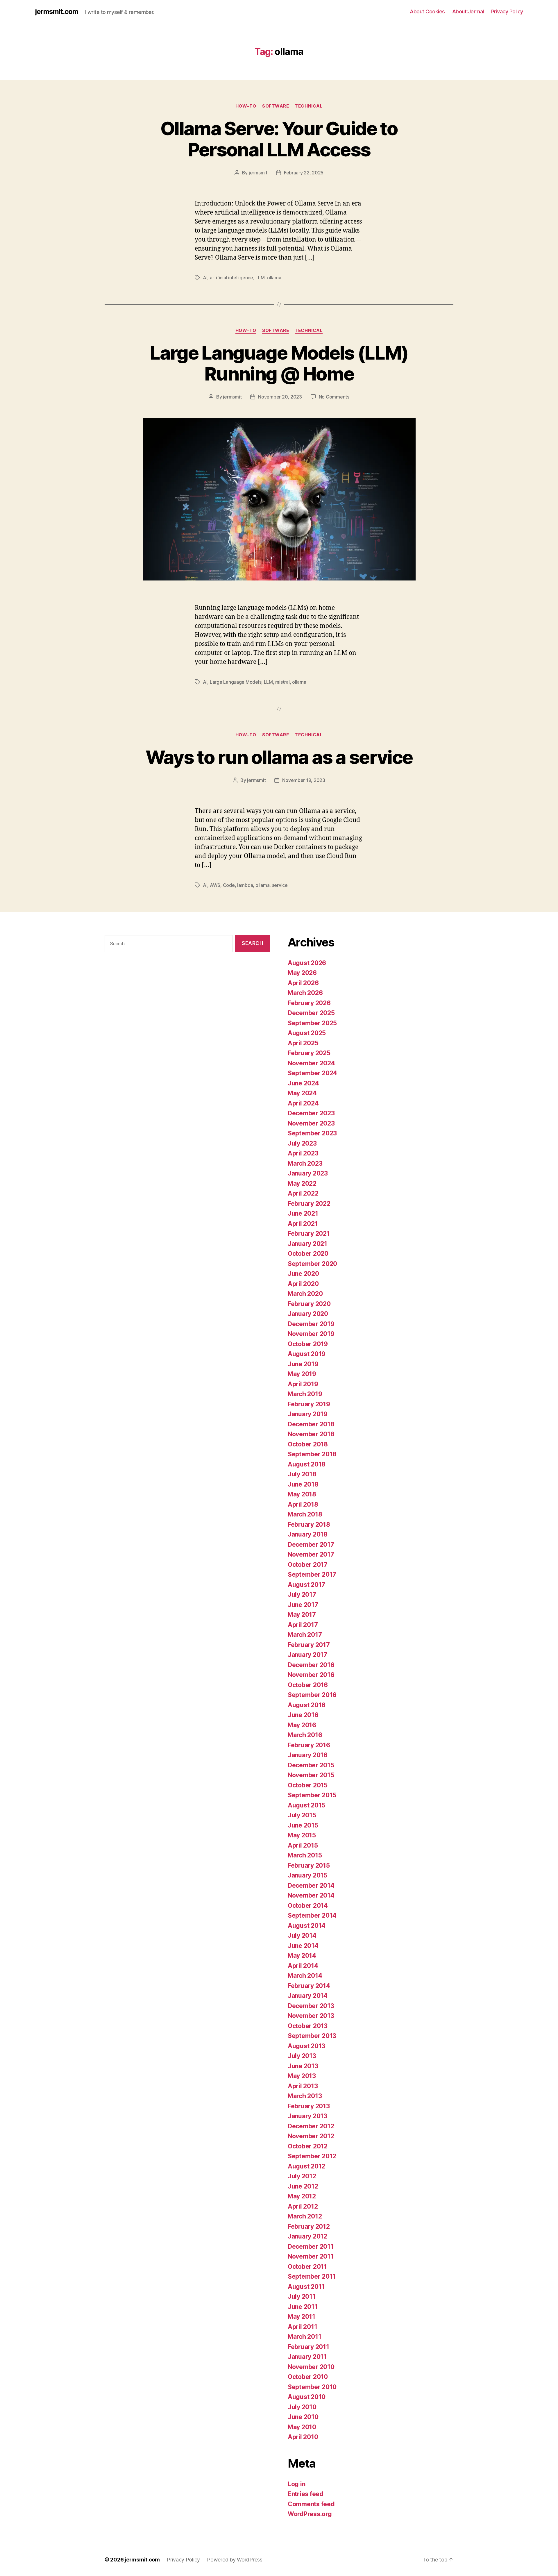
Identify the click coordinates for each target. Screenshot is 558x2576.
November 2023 (311, 1123)
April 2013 (303, 2086)
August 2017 (306, 1585)
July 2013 (302, 2056)
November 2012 (311, 2136)
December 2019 (311, 1324)
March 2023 (305, 1163)
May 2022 (302, 1184)
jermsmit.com (57, 12)
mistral (282, 682)
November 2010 (311, 2367)
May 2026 (302, 973)
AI (205, 278)
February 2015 (309, 1865)
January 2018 (308, 1534)
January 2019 (308, 1414)
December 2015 (311, 1765)
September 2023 (312, 1133)
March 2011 (304, 2337)
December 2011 (311, 2247)
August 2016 (307, 1705)
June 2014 (303, 1946)
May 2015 (302, 1835)
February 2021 (309, 1233)
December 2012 (311, 2126)
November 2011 (311, 2256)
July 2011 (302, 2297)
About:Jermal (468, 11)
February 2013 (309, 2106)
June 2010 (303, 2417)
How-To (246, 106)
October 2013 (308, 2026)
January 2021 (307, 1244)
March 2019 (305, 1394)
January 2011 (307, 2357)
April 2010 (303, 2437)
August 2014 (307, 1926)
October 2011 (307, 2267)
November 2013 (311, 2016)
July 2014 (302, 1935)
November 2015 (311, 1775)
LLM (260, 278)
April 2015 (303, 1845)
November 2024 (311, 1063)
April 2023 (303, 1153)
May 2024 (302, 1093)
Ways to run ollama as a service (279, 757)
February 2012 (309, 2226)
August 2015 (306, 1805)
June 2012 (303, 2186)
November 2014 (311, 1895)
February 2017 (309, 1645)
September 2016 (312, 1695)
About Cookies (427, 11)
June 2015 (303, 1825)
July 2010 (302, 2407)
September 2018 (312, 1454)
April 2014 (303, 1966)
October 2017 (308, 1565)
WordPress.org (310, 2514)
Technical (309, 106)
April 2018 (303, 1504)
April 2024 (303, 1103)
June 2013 (303, 2066)
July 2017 (302, 1595)
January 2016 (308, 1755)
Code (229, 885)
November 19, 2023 (304, 780)
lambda (245, 885)
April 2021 (303, 1224)
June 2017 (303, 1605)
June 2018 (303, 1484)
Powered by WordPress (235, 2560)
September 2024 (312, 1073)
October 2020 (308, 1254)
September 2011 (312, 2276)
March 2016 (305, 1735)
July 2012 (302, 2176)
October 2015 (308, 1785)
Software (276, 106)
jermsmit (258, 173)
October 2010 (308, 2377)
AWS (215, 885)
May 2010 (302, 2427)
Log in (296, 2484)
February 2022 (309, 1204)
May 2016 (302, 1725)
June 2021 (303, 1213)
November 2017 (311, 1554)
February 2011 (308, 2347)
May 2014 (302, 1956)
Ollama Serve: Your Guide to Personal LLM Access (279, 139)
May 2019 (302, 1374)
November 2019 (311, 1334)
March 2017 (305, 1635)
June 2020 (303, 1274)
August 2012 (306, 2166)
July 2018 (302, 1474)
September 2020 (312, 1264)
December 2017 (311, 1545)
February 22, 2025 (304, 173)
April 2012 (303, 2206)
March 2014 (305, 1976)
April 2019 (303, 1384)
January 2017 (307, 1655)
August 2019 (307, 1354)
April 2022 (303, 1193)
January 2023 (308, 1173)
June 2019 (303, 1364)
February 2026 (309, 1003)
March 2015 (305, 1855)
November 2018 (311, 1434)
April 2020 (303, 1284)
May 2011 (302, 2317)
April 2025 (303, 1043)
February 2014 (309, 1986)
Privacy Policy (507, 11)
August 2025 (307, 1033)
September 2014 (312, 1915)
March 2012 (305, 2216)
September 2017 (312, 1574)
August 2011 (306, 2287)
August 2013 (306, 2046)
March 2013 (305, 2096)
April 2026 (303, 983)
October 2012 (308, 2146)
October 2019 (308, 1344)
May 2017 (302, 1615)
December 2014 (311, 1885)
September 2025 (312, 1023)
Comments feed (311, 2504)
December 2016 (311, 1665)
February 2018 (309, 1524)
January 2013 (307, 2116)
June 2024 (303, 1083)
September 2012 (312, 2156)
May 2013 (302, 2076)
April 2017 (303, 1625)
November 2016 (311, 1675)
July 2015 (302, 1815)
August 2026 (307, 963)
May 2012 (302, 2196)
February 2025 (309, 1053)
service (280, 885)
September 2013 (312, 2036)
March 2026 (305, 993)
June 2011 (303, 2307)
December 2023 (311, 1113)
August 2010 (307, 2397)
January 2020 (308, 1314)
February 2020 (309, 1304)
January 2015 (307, 1875)
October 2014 (308, 1906)
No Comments (334, 397)
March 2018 (305, 1514)
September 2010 (312, 2387)
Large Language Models (236, 682)
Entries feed (306, 2494)
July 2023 (302, 1143)
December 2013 (311, 2006)
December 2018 (311, 1424)
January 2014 (308, 1996)
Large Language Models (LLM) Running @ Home (279, 363)
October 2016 (308, 1685)
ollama (274, 278)
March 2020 (305, 1294)
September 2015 (312, 1795)
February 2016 (309, 1745)
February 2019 (309, 1404)
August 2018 (307, 1464)
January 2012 (307, 2236)
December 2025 (311, 1013)
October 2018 (308, 1444)
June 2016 (303, 1715)
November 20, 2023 (280, 397)
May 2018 (302, 1494)
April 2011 (302, 2327)
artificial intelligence (231, 278)
